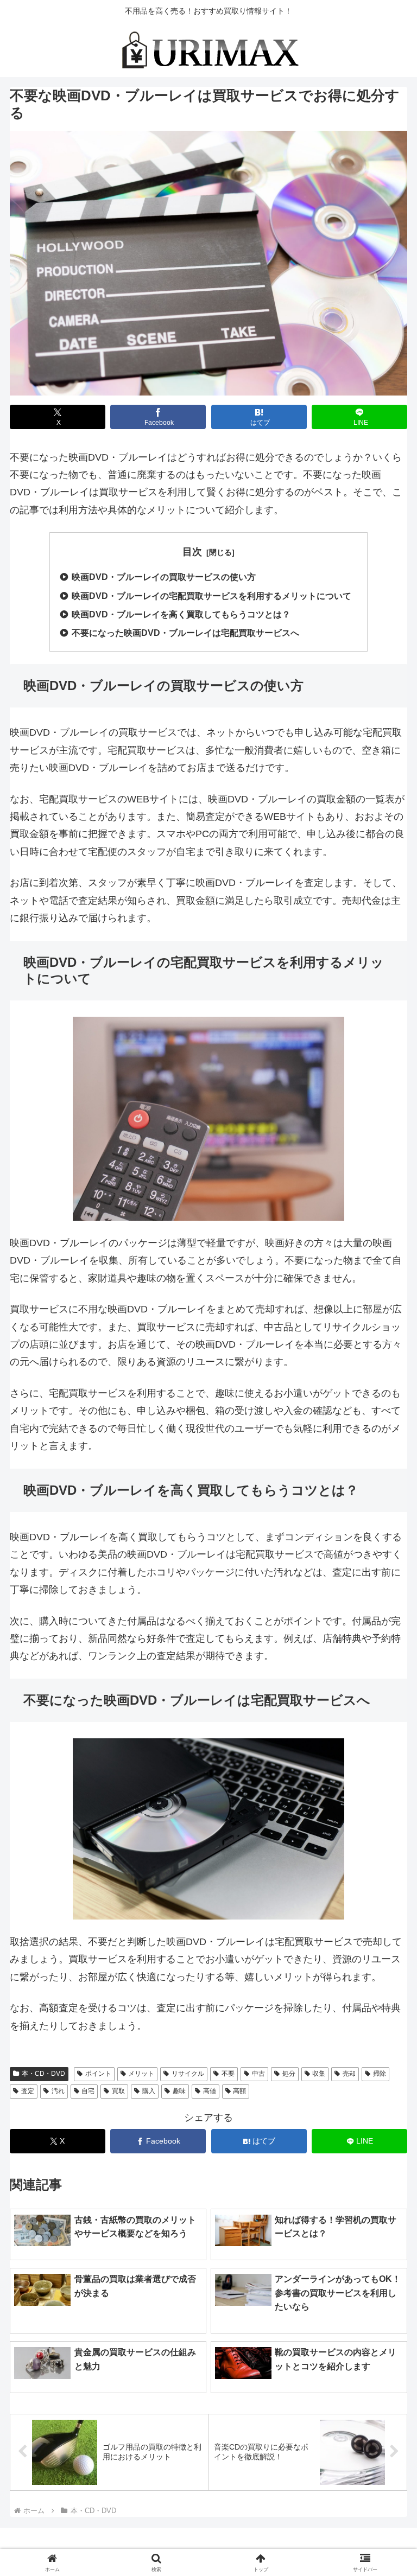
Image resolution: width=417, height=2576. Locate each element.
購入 (149, 2091)
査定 (28, 2091)
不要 (228, 2074)
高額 (239, 2091)
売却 (349, 2074)
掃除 (380, 2074)
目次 (192, 552)
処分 (289, 2074)
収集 (319, 2074)
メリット (141, 2074)
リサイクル (188, 2074)
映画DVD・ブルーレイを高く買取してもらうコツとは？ (181, 614)
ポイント (98, 2074)
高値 (210, 2091)
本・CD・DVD (43, 2074)
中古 (258, 2074)
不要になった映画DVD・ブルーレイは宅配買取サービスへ (185, 633)
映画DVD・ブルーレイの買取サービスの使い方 (164, 577)
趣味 (179, 2091)
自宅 (88, 2091)
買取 (118, 2091)
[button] (358, 1816)
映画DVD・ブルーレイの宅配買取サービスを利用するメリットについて (211, 596)
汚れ (58, 2091)
